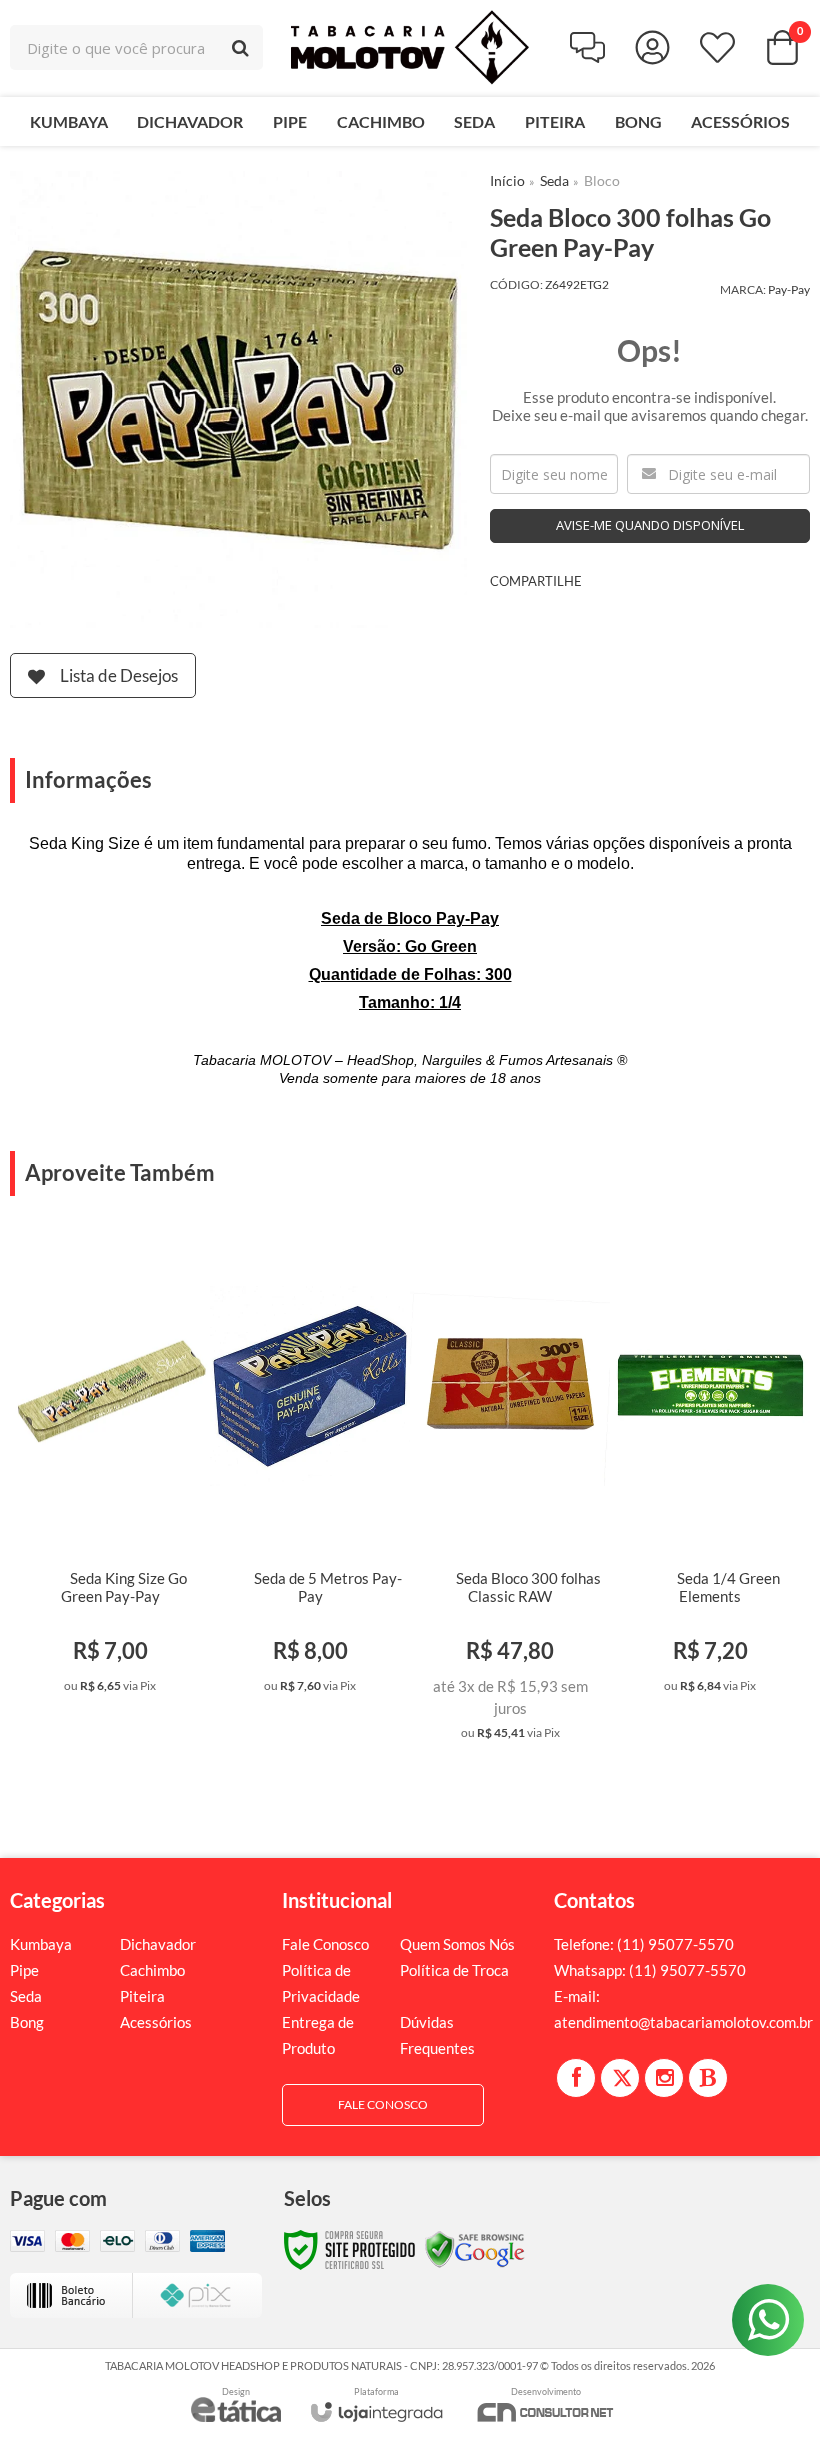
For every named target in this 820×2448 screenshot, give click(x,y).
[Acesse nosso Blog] (708, 2078)
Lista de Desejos (119, 675)
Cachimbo (152, 1970)
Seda (554, 180)
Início (507, 180)
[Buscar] (240, 47)
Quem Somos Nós (457, 1944)
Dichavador (158, 1944)
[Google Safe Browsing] (475, 2248)
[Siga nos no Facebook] (576, 2078)
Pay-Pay (789, 289)
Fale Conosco (325, 1944)
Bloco (602, 180)
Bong (27, 2022)
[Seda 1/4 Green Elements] (710, 1471)
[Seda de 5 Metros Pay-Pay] (310, 1471)
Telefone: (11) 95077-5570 (644, 1944)
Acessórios (156, 2022)
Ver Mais (141, 1685)
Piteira (142, 1996)
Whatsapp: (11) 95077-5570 (650, 1970)
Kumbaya (41, 1944)
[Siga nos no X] (620, 2078)
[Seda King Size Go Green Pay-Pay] (110, 1471)
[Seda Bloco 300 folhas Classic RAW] (510, 1494)
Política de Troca (454, 1970)
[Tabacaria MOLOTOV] (410, 47)
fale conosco (383, 2104)
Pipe (24, 1970)
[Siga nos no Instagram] (664, 2078)
